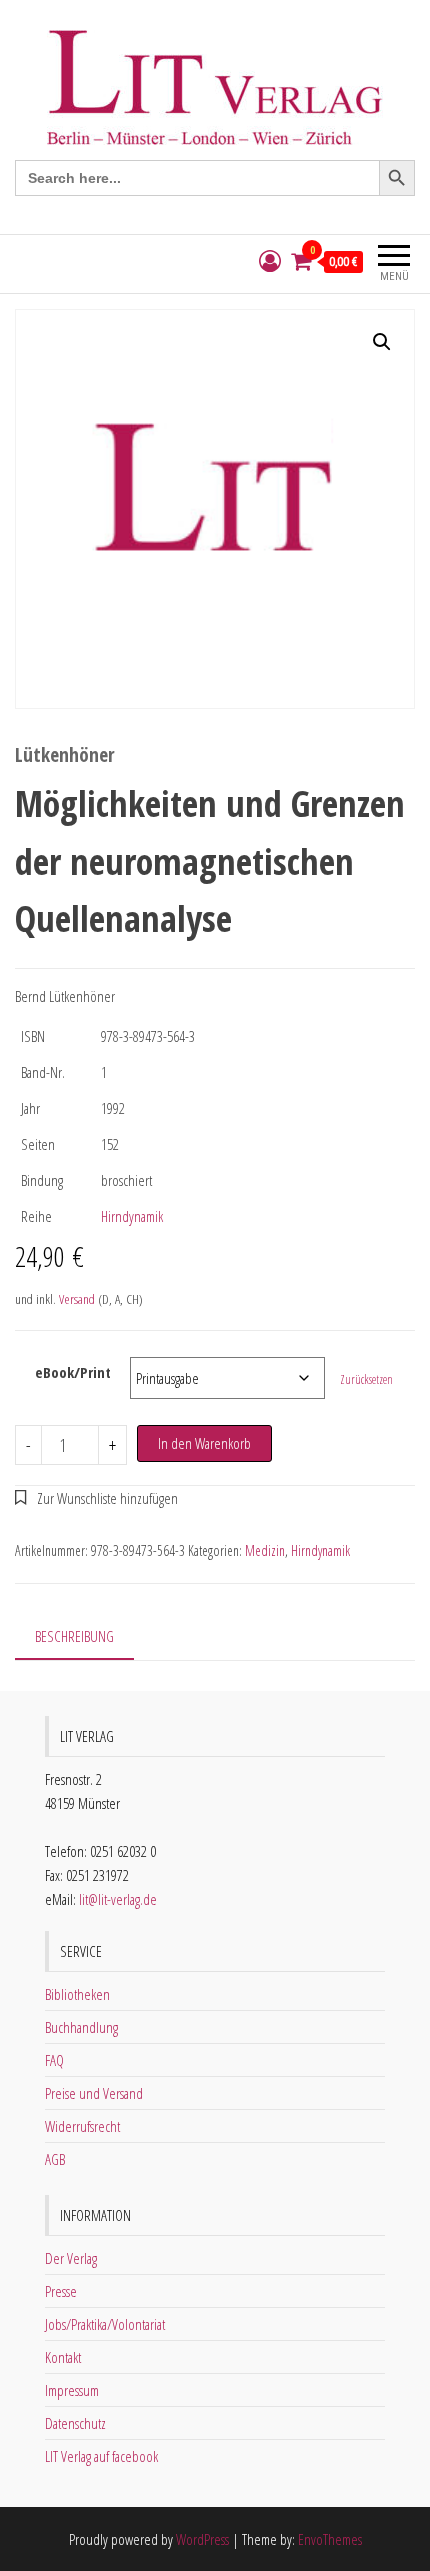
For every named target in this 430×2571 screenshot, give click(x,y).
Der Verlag (71, 2258)
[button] (382, 342)
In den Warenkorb (204, 1443)
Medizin (265, 1550)
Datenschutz (75, 2423)
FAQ (54, 2060)
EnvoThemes (330, 2539)
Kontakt (63, 2357)
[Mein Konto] (270, 261)
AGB (55, 2159)
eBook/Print (73, 1372)
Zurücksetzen (366, 1379)
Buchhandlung (81, 2027)
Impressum (72, 2390)
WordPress (202, 2539)
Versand (77, 1299)
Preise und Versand (94, 2093)
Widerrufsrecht (82, 2126)
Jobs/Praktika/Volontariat (105, 2324)
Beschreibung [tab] (74, 1636)
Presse (61, 2291)
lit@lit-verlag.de (118, 1899)
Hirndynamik (132, 1216)
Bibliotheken (77, 1994)
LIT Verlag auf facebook (101, 2456)
